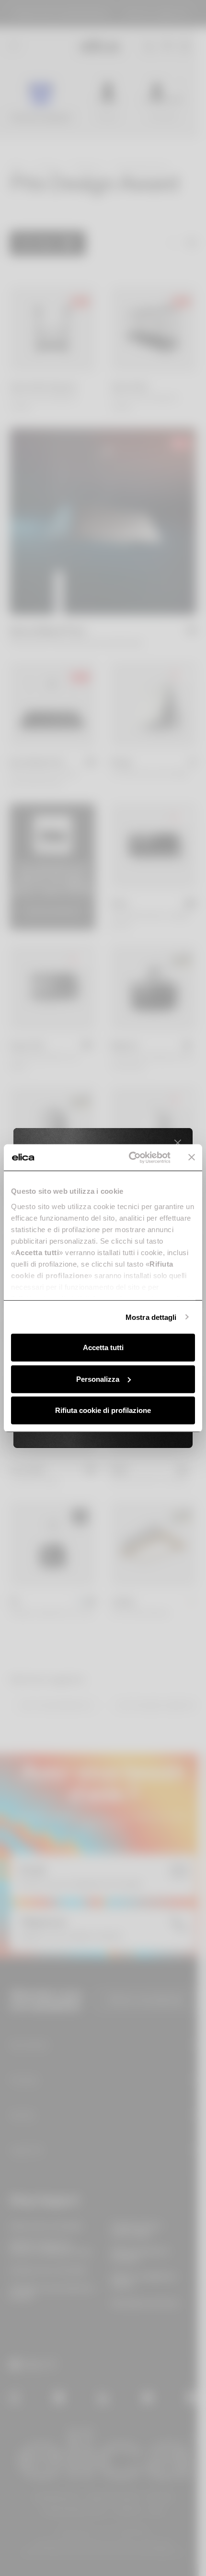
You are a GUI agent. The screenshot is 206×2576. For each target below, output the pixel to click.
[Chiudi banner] (192, 1157)
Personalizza (98, 1379)
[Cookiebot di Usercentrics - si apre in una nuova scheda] (130, 1157)
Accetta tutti (103, 1347)
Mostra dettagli (151, 1317)
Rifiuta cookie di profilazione (103, 1410)
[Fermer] (178, 1143)
